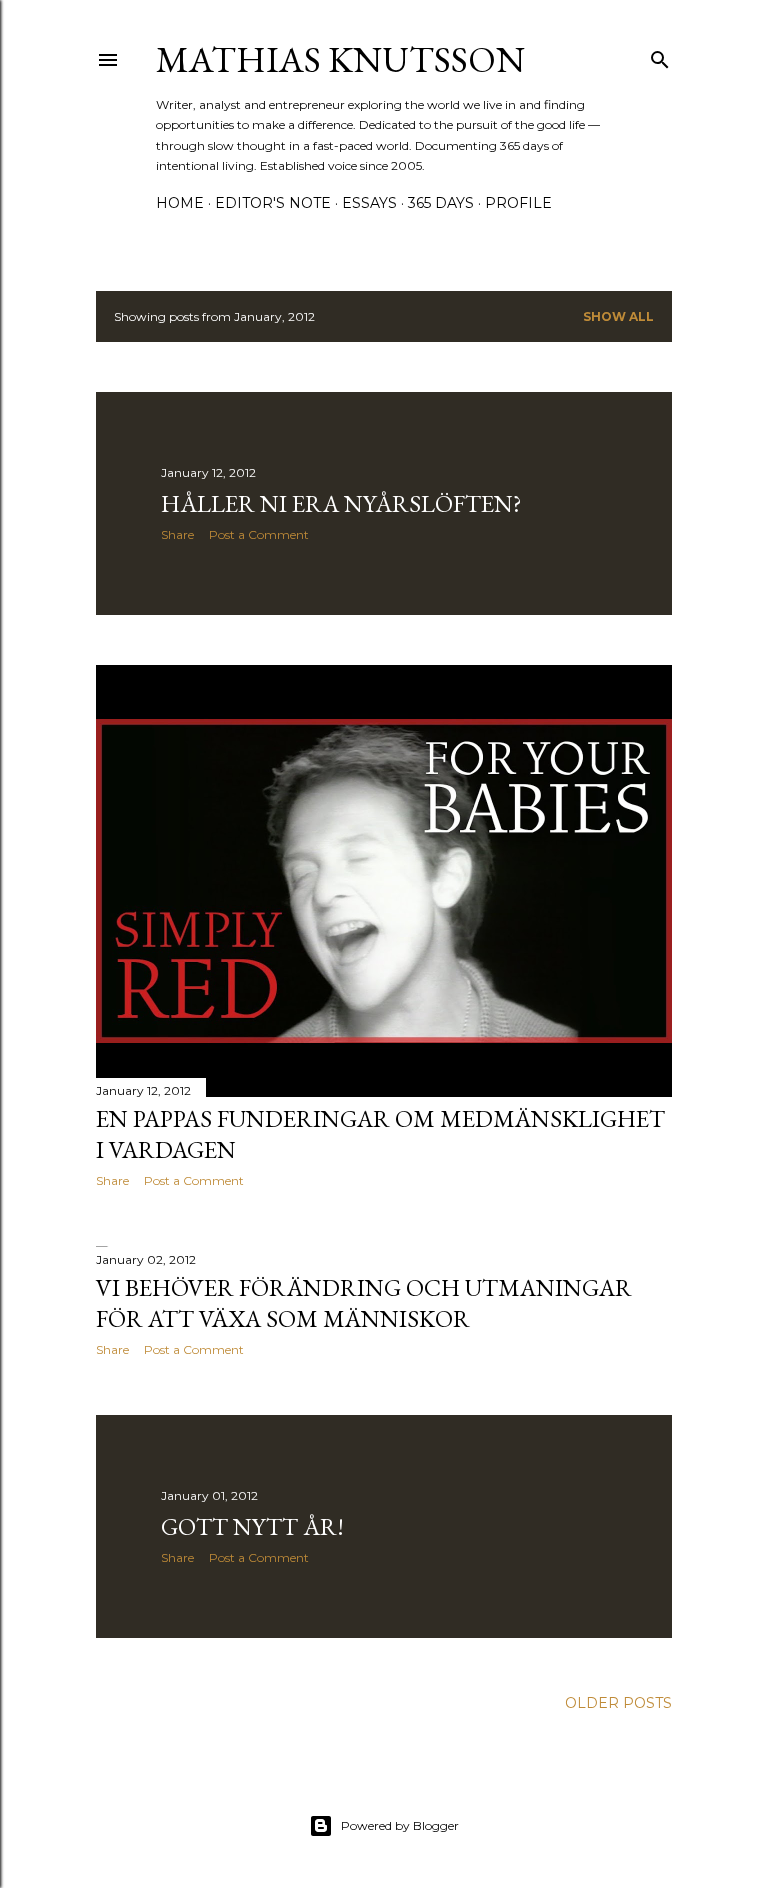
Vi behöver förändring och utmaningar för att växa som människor (364, 1303)
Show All (618, 316)
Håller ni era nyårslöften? (341, 503)
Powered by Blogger (400, 1825)
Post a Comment (259, 534)
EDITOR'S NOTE (273, 203)
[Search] (660, 55)
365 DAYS (441, 203)
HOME (180, 203)
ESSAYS (369, 203)
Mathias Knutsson (340, 59)
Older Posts (618, 1703)
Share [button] (177, 534)
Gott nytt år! (252, 1526)
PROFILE (518, 203)
